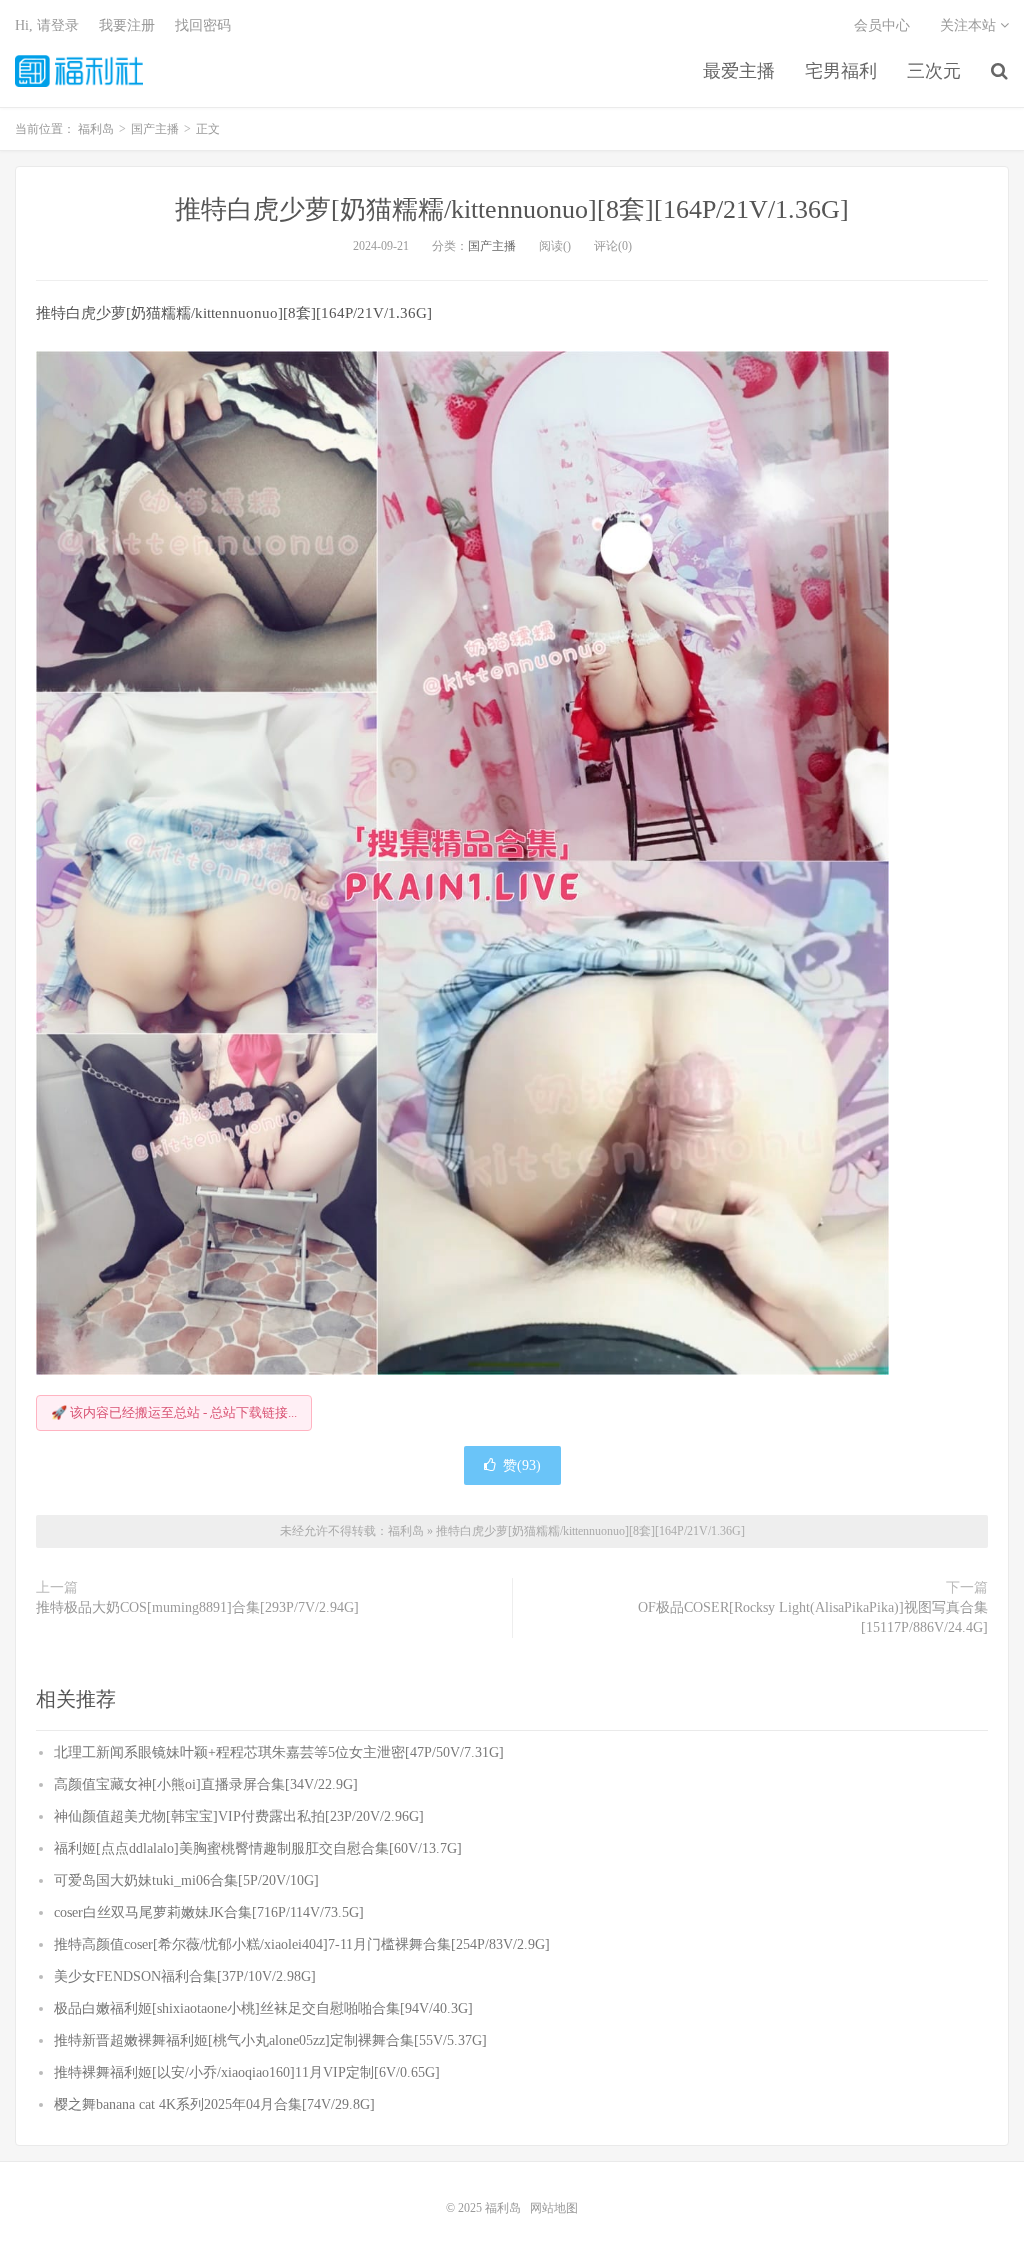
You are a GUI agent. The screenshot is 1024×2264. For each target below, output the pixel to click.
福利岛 (79, 71)
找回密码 (203, 25)
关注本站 (970, 25)
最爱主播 (739, 71)
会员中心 (882, 25)
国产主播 (492, 246)
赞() (522, 1465)
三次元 (934, 71)
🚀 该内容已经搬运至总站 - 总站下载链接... (174, 1412)
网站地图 (554, 2208)
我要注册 (127, 25)
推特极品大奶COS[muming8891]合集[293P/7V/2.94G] (197, 1607)
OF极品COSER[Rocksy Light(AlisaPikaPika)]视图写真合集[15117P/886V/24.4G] (813, 1617)
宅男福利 (841, 71)
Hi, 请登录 (47, 25)
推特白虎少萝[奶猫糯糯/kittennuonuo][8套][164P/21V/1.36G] (512, 209)
